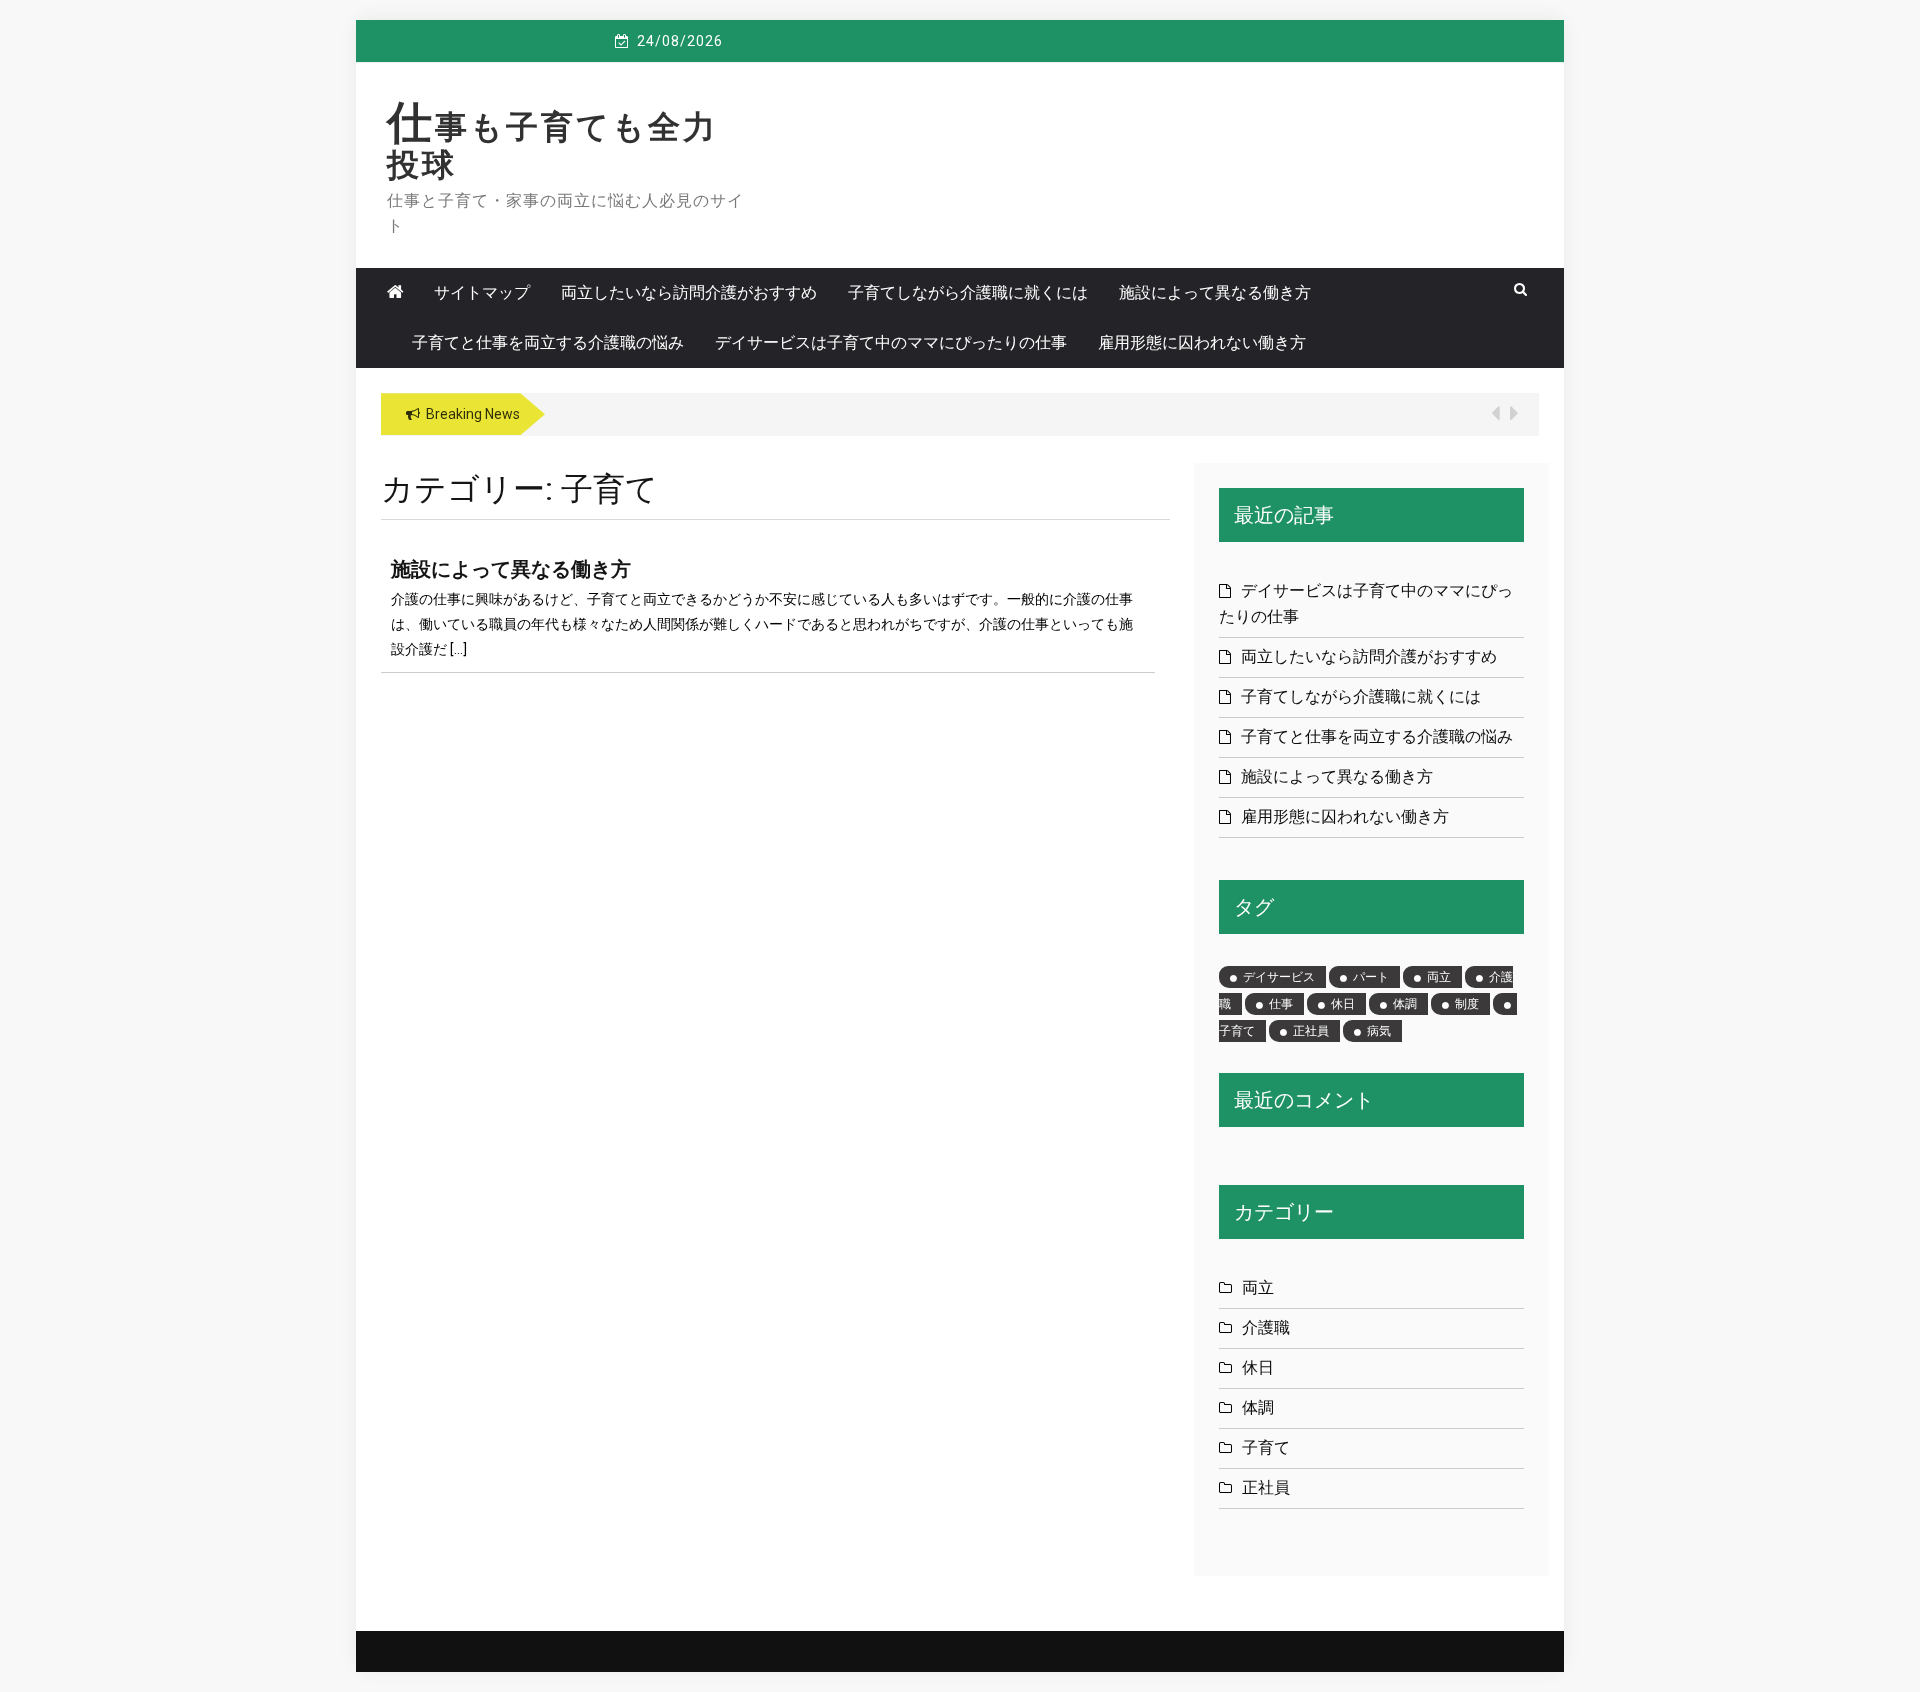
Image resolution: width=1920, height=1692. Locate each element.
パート (1371, 977)
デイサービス (1279, 977)
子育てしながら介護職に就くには (968, 292)
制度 (1467, 1004)
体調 (1405, 1004)
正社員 (1311, 1031)
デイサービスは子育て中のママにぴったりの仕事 (891, 342)
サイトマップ (482, 292)
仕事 (1281, 1004)
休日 (1343, 1004)
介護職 (1266, 1327)
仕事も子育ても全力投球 (552, 146)
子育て (1266, 1447)
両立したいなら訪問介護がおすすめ (689, 292)
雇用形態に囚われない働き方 (1202, 342)
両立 (1439, 977)
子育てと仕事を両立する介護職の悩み (548, 342)
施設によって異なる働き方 (1215, 292)
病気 (1379, 1031)
